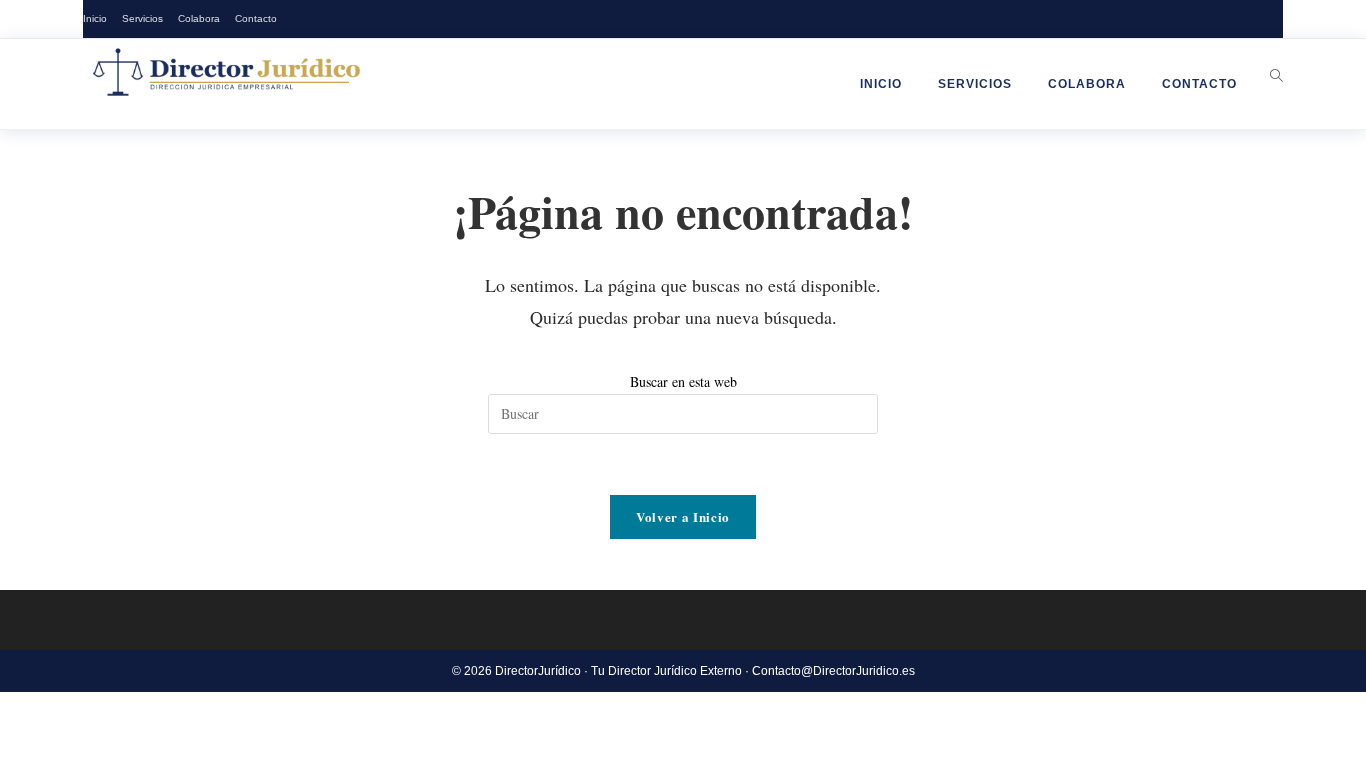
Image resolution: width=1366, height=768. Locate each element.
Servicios (142, 18)
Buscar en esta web (683, 381)
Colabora (199, 18)
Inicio (95, 18)
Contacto (256, 18)
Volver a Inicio (683, 516)
